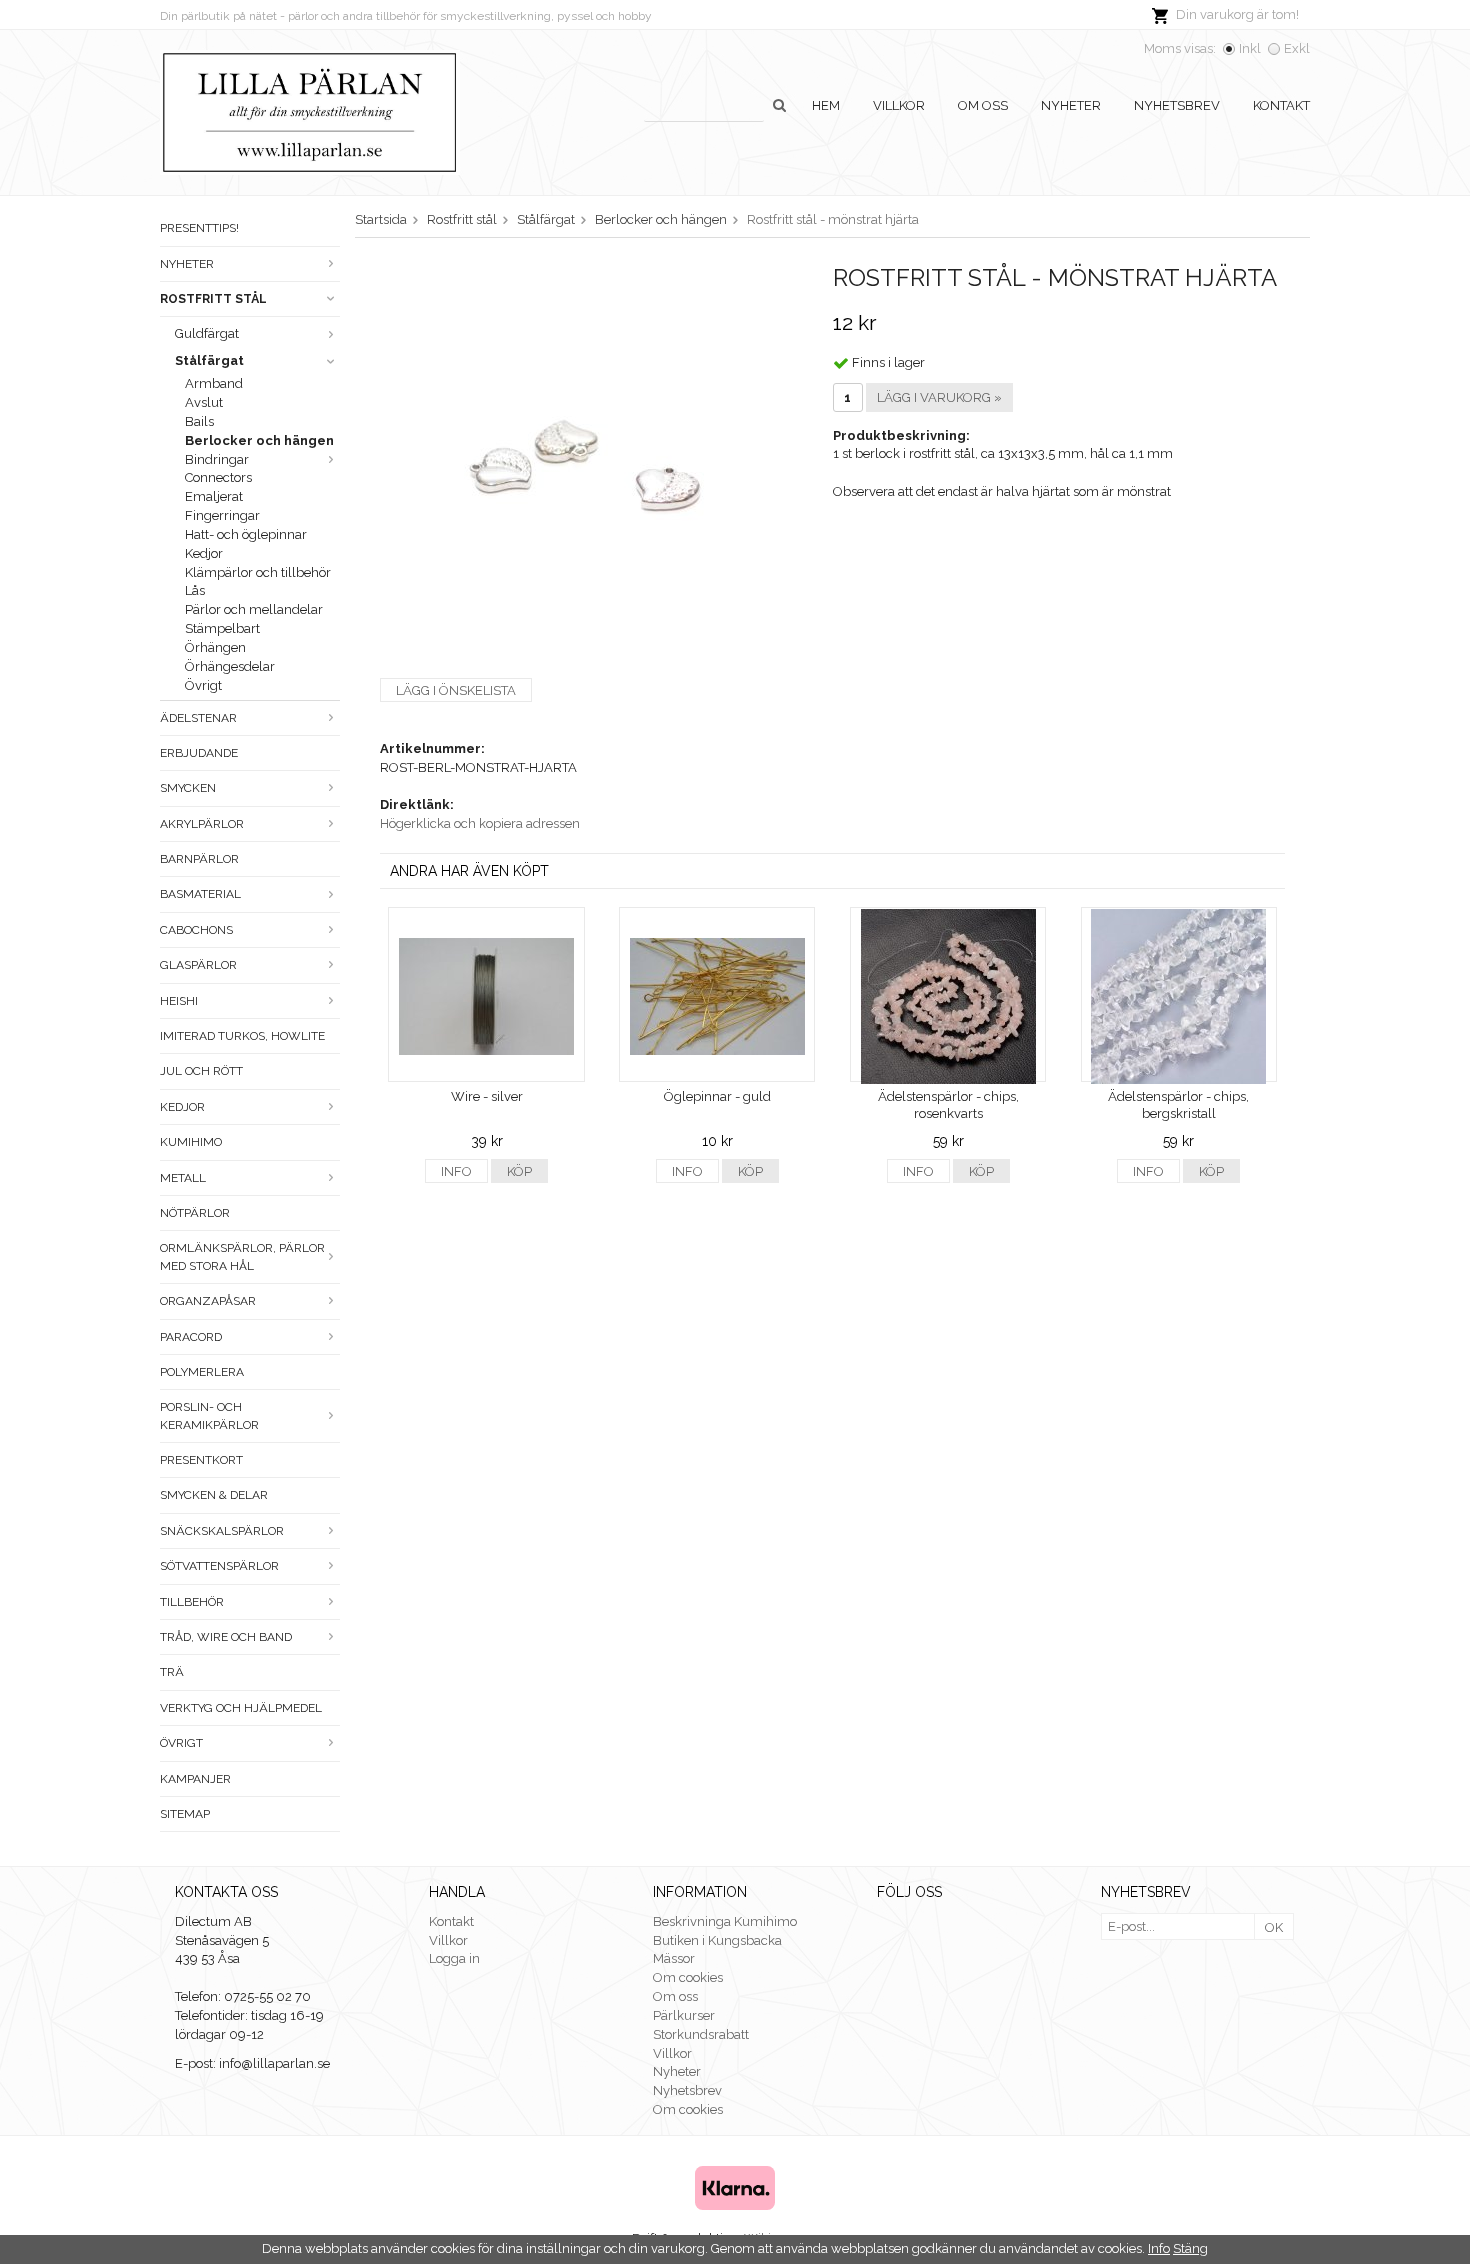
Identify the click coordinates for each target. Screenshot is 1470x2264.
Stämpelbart (222, 628)
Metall (183, 1178)
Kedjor (204, 553)
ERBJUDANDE (199, 753)
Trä (172, 1672)
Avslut (204, 402)
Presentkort (201, 1460)
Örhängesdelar (230, 666)
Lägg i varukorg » (939, 397)
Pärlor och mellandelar (254, 609)
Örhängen (215, 647)
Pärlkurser (684, 2015)
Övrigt (203, 685)
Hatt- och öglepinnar (246, 534)
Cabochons (196, 930)
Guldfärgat (207, 333)
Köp (519, 1171)
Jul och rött (201, 1071)
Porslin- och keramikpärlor (209, 1415)
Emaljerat (214, 496)
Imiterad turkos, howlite (242, 1036)
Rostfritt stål (213, 299)
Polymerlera (202, 1372)
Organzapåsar (208, 1301)
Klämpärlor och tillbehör (258, 572)
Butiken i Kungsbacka (717, 1940)
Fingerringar (222, 515)
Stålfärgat (209, 360)
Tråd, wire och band (226, 1637)
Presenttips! (199, 228)
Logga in (454, 1958)
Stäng (1190, 2248)
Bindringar (217, 459)
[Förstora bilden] (584, 462)
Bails (199, 421)
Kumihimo (191, 1142)
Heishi (179, 1001)
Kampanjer (195, 1779)
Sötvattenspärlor (219, 1566)
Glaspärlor (198, 965)
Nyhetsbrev (1177, 105)
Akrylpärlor (202, 824)
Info (456, 1171)
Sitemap (185, 1814)
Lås (195, 590)
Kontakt (1281, 105)
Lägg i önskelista (456, 690)
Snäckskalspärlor (222, 1531)
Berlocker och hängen (259, 440)
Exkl (1297, 48)
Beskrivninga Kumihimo (725, 1921)
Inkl (1250, 48)
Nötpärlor (195, 1213)
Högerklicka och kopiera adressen (480, 823)
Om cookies (688, 1977)
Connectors (218, 477)
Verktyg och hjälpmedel (241, 1708)
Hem (826, 105)
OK (1274, 1927)
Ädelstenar (198, 718)
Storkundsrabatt (701, 2034)
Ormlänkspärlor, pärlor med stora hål (242, 1256)
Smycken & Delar (214, 1495)
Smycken (188, 788)
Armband (214, 383)
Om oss (983, 105)
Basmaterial (200, 894)
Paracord (191, 1337)
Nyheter (1071, 105)
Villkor (899, 105)
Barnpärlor (199, 859)
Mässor (674, 1958)
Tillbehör (192, 1602)
